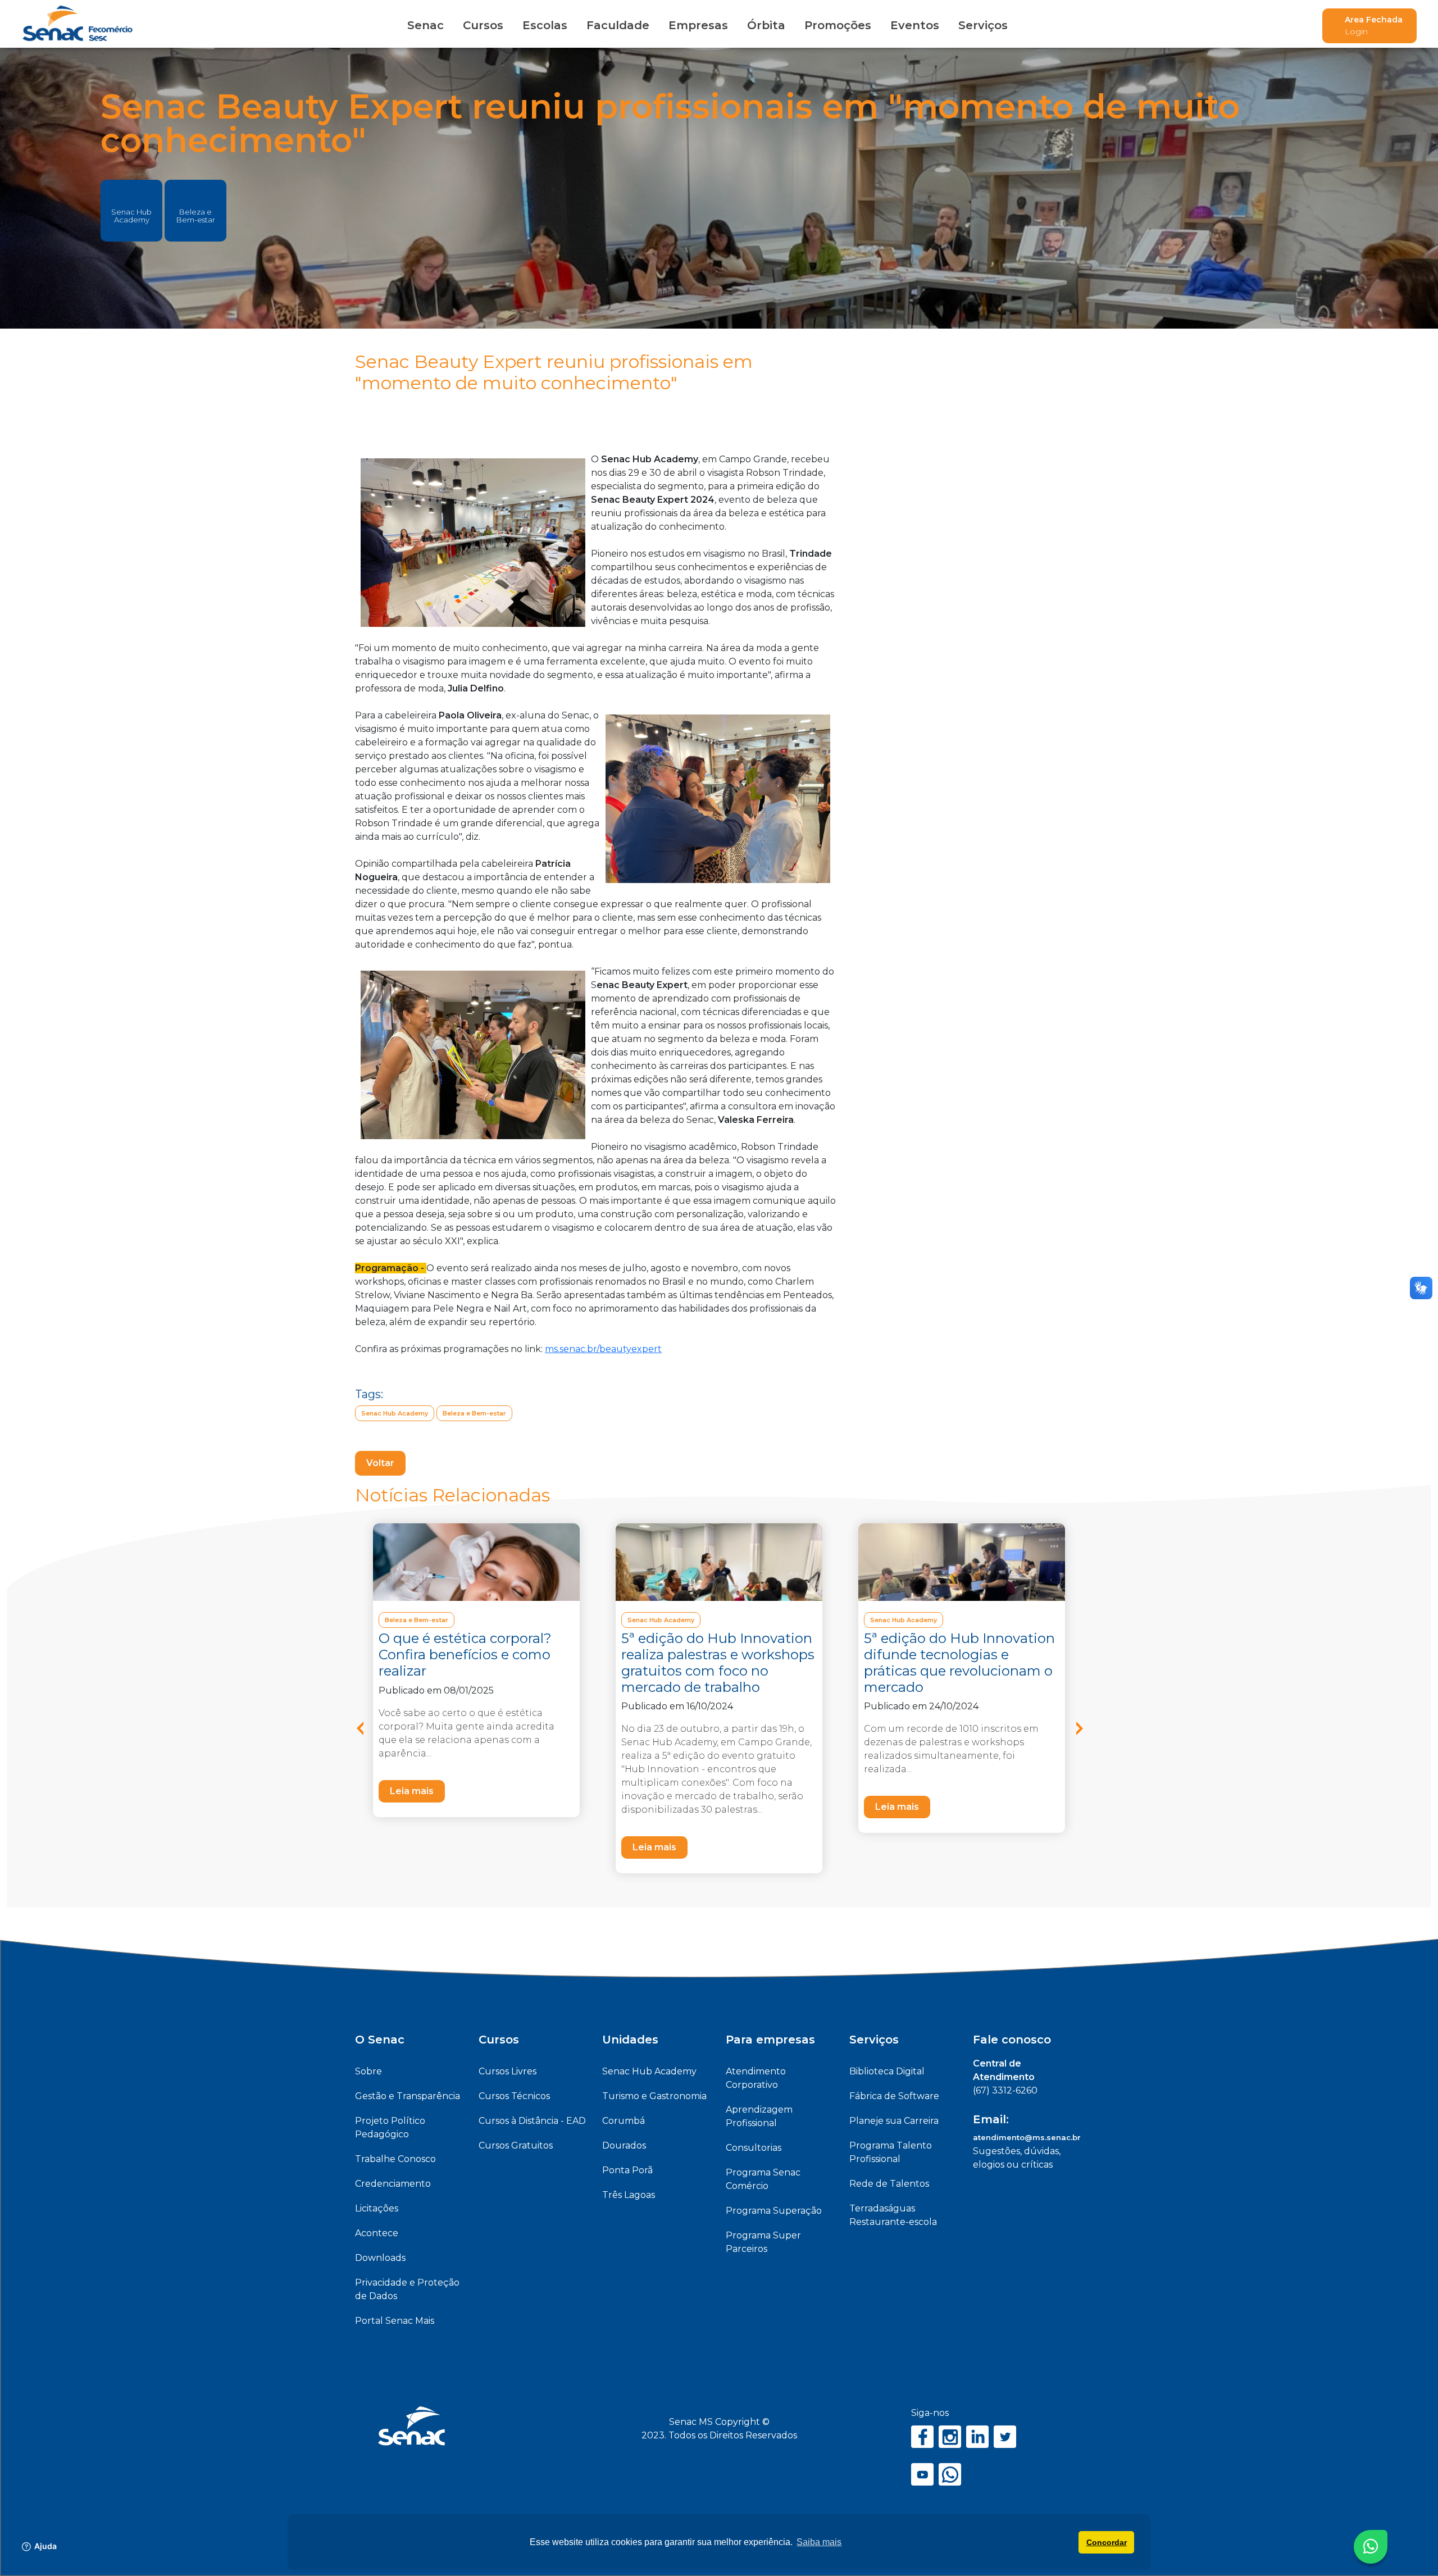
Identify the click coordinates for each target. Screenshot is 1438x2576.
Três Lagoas (629, 2195)
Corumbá (624, 2121)
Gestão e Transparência (408, 2096)
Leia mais (412, 1791)
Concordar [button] (1107, 2542)
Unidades (630, 2040)
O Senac (380, 2040)
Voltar (380, 1463)
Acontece (377, 2233)
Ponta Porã (627, 2170)
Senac (426, 25)
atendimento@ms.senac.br (1027, 2137)
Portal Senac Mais (395, 2321)
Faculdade (618, 25)
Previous (368, 1733)
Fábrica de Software (894, 2096)
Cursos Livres (508, 2071)
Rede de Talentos (889, 2184)
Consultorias (754, 2148)
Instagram (950, 2437)
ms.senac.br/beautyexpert (603, 1349)
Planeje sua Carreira (894, 2121)
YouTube (922, 2474)
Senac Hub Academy (131, 216)
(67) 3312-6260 (1005, 2090)
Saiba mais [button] (819, 2542)
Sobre (368, 2071)
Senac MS (78, 24)
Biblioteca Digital (887, 2071)
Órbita (766, 25)
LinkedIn (977, 2437)
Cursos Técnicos (514, 2096)
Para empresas (770, 2040)
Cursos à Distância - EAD (532, 2121)
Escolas (545, 25)
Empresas (698, 25)
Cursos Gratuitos (516, 2145)
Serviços (874, 2040)
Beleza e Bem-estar (196, 216)
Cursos (483, 25)
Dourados (624, 2145)
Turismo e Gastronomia (654, 2096)
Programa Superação (774, 2211)
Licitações (377, 2208)
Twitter (1005, 2437)
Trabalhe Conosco (395, 2159)
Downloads (380, 2258)
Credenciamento (393, 2184)
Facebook (922, 2437)
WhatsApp (950, 2474)
